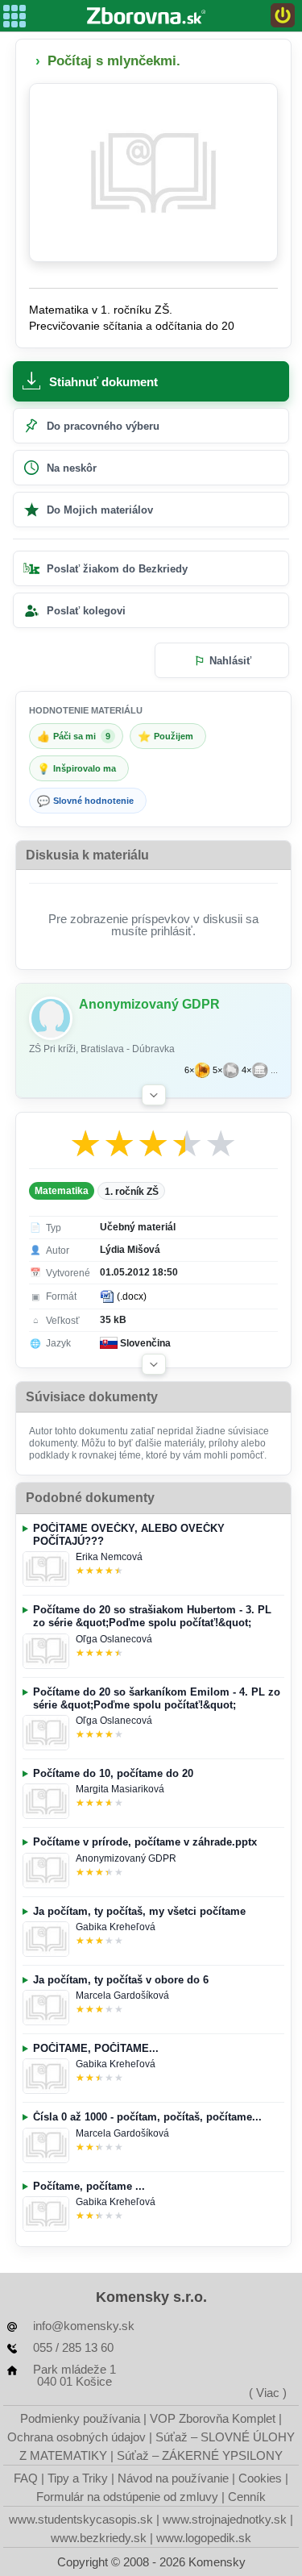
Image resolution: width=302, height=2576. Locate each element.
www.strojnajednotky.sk (225, 2519)
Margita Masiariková (120, 1789)
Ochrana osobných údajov (77, 2437)
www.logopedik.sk (204, 2538)
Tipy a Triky (78, 2478)
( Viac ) (268, 2393)
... (274, 1070)
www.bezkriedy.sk (99, 2538)
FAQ (26, 2478)
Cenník (247, 2497)
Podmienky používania (80, 2418)
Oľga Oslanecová (114, 1639)
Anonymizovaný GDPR (126, 1858)
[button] (154, 1095)
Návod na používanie (173, 2478)
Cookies (260, 2478)
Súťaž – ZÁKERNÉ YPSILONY (200, 2455)
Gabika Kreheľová (116, 1927)
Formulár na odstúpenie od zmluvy (127, 2497)
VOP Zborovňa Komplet (213, 2418)
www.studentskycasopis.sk (81, 2519)
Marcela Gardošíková (122, 1995)
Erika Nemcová (109, 1557)
